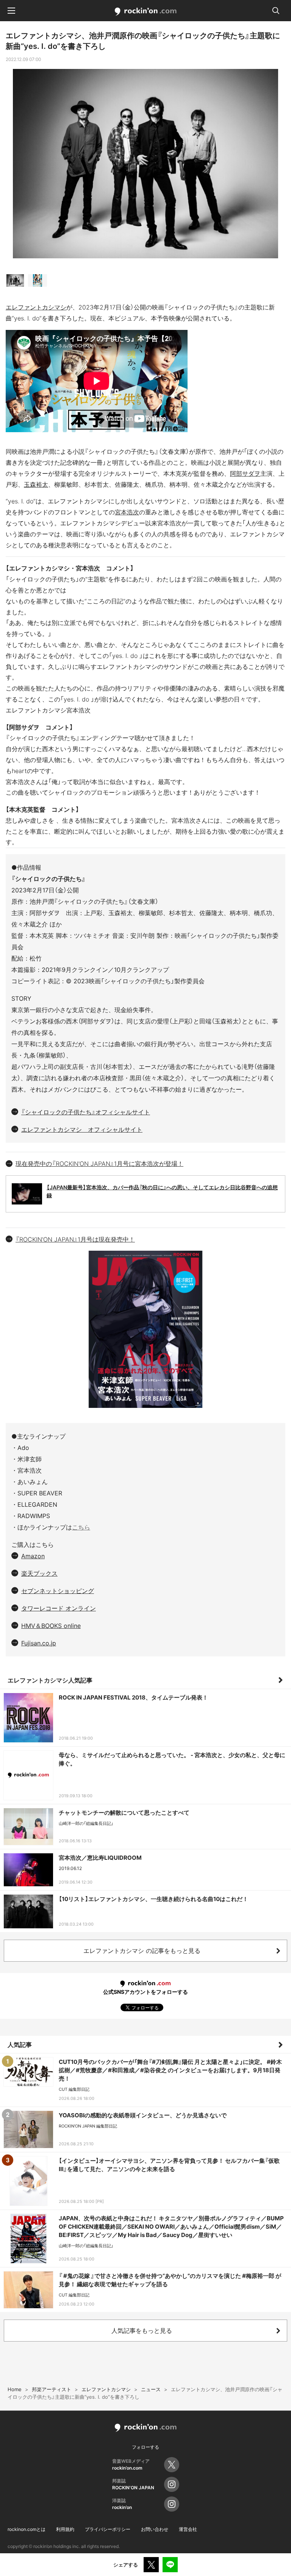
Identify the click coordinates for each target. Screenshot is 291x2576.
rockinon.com (146, 12)
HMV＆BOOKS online (51, 1626)
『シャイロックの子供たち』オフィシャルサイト (86, 1112)
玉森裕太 (36, 484)
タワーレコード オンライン (59, 1608)
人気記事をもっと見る (142, 2331)
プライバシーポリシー (108, 2529)
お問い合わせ (155, 2529)
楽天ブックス (39, 1573)
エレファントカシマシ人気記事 (50, 1680)
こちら (81, 1527)
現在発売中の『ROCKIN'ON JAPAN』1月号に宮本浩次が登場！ (99, 1164)
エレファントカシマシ (36, 307)
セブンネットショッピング (58, 1591)
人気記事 (20, 2045)
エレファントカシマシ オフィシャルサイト (82, 1129)
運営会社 (188, 2529)
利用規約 (65, 2529)
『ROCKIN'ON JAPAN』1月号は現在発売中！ (75, 1239)
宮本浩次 (127, 512)
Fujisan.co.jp (39, 1643)
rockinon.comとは (27, 2529)
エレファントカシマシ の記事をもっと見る (142, 1951)
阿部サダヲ (245, 473)
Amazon (33, 1556)
